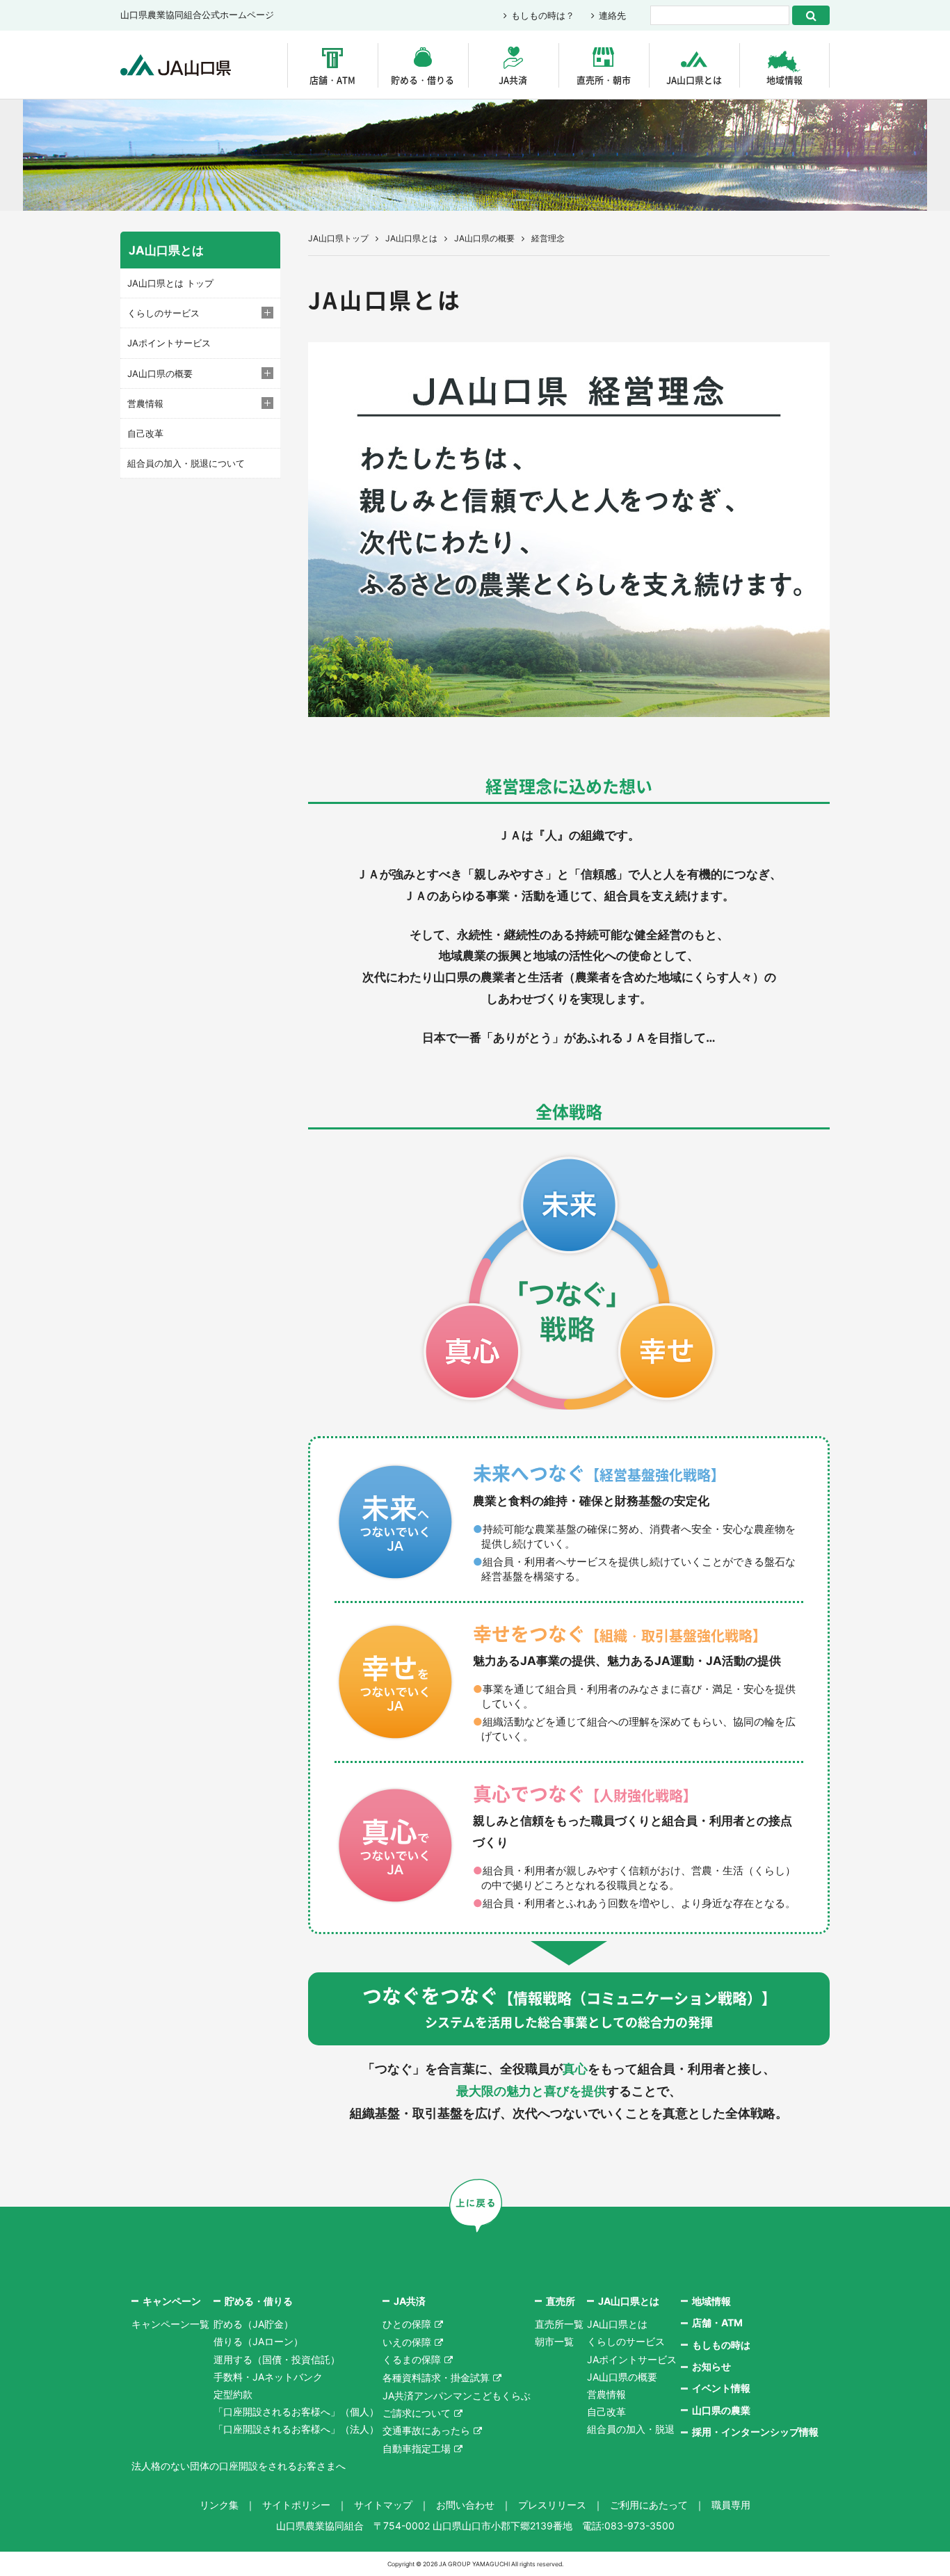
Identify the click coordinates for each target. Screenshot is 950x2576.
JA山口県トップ (338, 238)
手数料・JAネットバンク (268, 2377)
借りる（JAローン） (258, 2341)
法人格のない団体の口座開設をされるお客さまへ (239, 2466)
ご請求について (417, 2413)
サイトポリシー (296, 2505)
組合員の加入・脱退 (631, 2429)
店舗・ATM (332, 80)
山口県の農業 (721, 2410)
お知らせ (711, 2366)
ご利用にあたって (649, 2505)
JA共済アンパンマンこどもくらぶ (457, 2396)
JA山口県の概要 (484, 238)
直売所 (561, 2301)
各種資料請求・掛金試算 (436, 2377)
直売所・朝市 (604, 80)
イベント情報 (721, 2388)
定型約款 (233, 2394)
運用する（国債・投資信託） (277, 2359)
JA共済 (513, 80)
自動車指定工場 (417, 2448)
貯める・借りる (422, 80)
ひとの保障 (407, 2324)
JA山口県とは (694, 80)
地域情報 (784, 80)
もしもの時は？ (543, 15)
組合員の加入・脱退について (186, 463)
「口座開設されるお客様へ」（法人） (296, 2429)
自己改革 (145, 433)
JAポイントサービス (169, 343)
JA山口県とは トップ (170, 283)
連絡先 (612, 15)
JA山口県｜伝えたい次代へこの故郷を (176, 65)
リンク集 (219, 2505)
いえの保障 (407, 2342)
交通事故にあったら (426, 2430)
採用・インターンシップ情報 (755, 2432)
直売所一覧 (559, 2324)
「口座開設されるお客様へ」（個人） (296, 2412)
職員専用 (731, 2505)
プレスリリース (552, 2505)
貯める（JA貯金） (253, 2324)
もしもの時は (721, 2345)
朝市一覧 (554, 2341)
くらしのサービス (626, 2341)
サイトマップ (383, 2505)
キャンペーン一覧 (170, 2324)
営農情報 (606, 2394)
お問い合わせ (465, 2505)
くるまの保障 (412, 2359)
